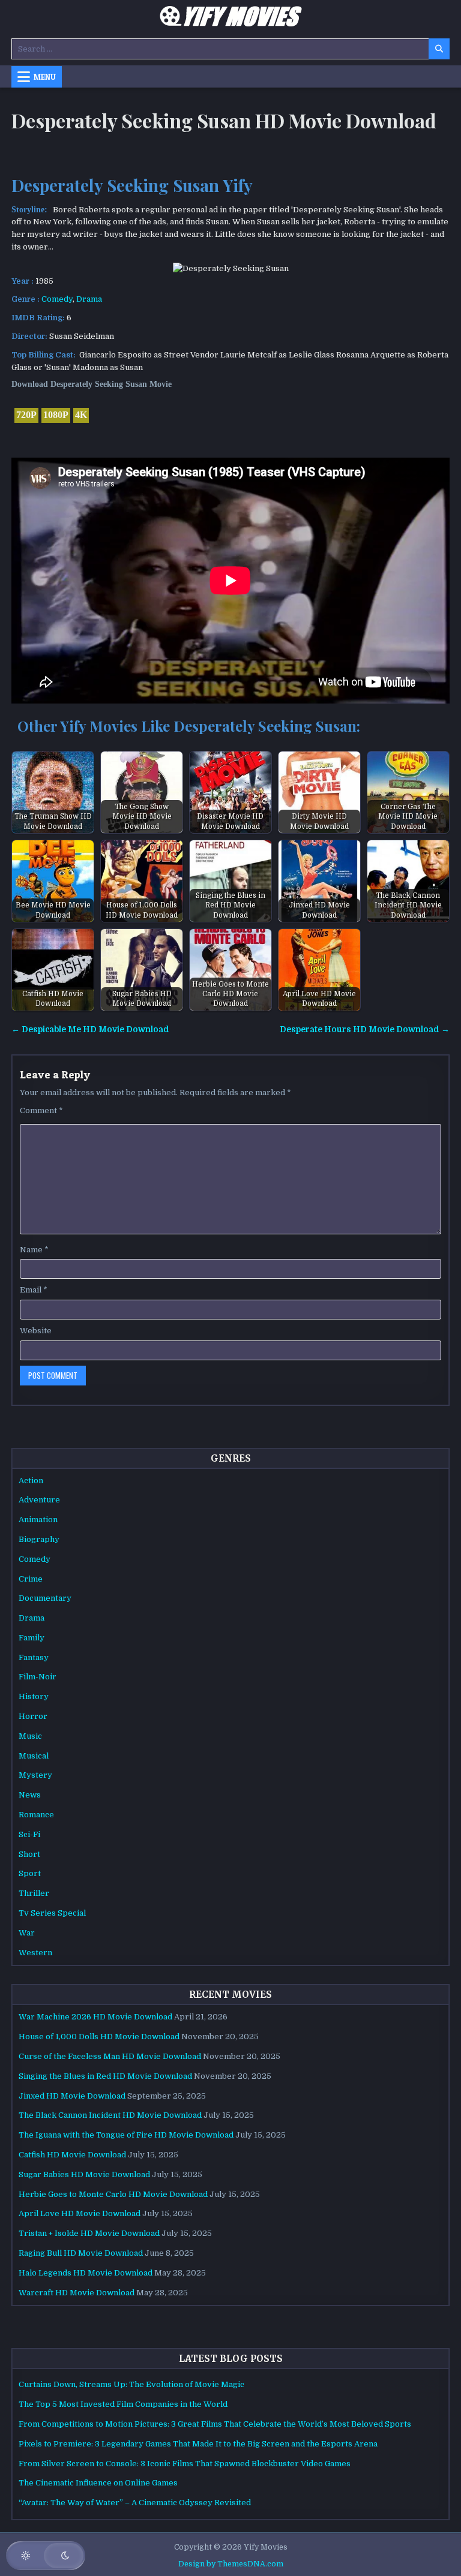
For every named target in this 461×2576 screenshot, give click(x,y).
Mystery (35, 1775)
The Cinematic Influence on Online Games (98, 2483)
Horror (33, 1716)
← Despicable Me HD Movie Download (90, 1030)
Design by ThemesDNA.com (231, 2564)
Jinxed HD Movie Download (72, 2096)
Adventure (39, 1500)
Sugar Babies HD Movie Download (84, 2174)
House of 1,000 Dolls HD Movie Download (99, 2037)
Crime (31, 1579)
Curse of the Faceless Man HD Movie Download (110, 2056)
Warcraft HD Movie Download (77, 2293)
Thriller (34, 1893)
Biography (39, 1539)
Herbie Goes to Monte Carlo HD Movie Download (113, 2194)
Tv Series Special (52, 1913)
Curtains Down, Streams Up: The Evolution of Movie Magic (131, 2384)
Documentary (45, 1598)
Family (32, 1638)
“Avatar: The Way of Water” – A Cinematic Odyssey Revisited (135, 2503)
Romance (36, 1815)
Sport (30, 1873)
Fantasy (34, 1657)
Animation (38, 1520)
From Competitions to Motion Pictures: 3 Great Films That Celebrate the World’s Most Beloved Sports (215, 2424)
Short (29, 1854)
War (27, 1933)
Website (36, 1331)
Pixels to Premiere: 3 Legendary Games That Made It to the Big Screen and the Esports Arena (198, 2444)
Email (34, 1290)
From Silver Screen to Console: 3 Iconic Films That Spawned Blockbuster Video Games (185, 2464)
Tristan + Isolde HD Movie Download (89, 2233)
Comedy (57, 299)
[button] (46, 2556)
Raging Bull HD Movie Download (81, 2253)
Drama (89, 299)
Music (30, 1736)
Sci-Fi (29, 1834)
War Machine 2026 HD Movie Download (95, 2017)
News (30, 1795)
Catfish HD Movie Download (72, 2155)
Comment (41, 1110)
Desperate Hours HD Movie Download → (365, 1030)
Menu (45, 77)
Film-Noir (38, 1677)
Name (34, 1250)
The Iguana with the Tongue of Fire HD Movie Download (126, 2135)
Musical (34, 1756)
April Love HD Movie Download (80, 2213)
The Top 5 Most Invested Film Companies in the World (123, 2404)
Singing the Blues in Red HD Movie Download (105, 2076)
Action (31, 1481)
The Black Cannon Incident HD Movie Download (110, 2115)
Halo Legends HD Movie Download (86, 2273)
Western (35, 1953)
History (34, 1696)
